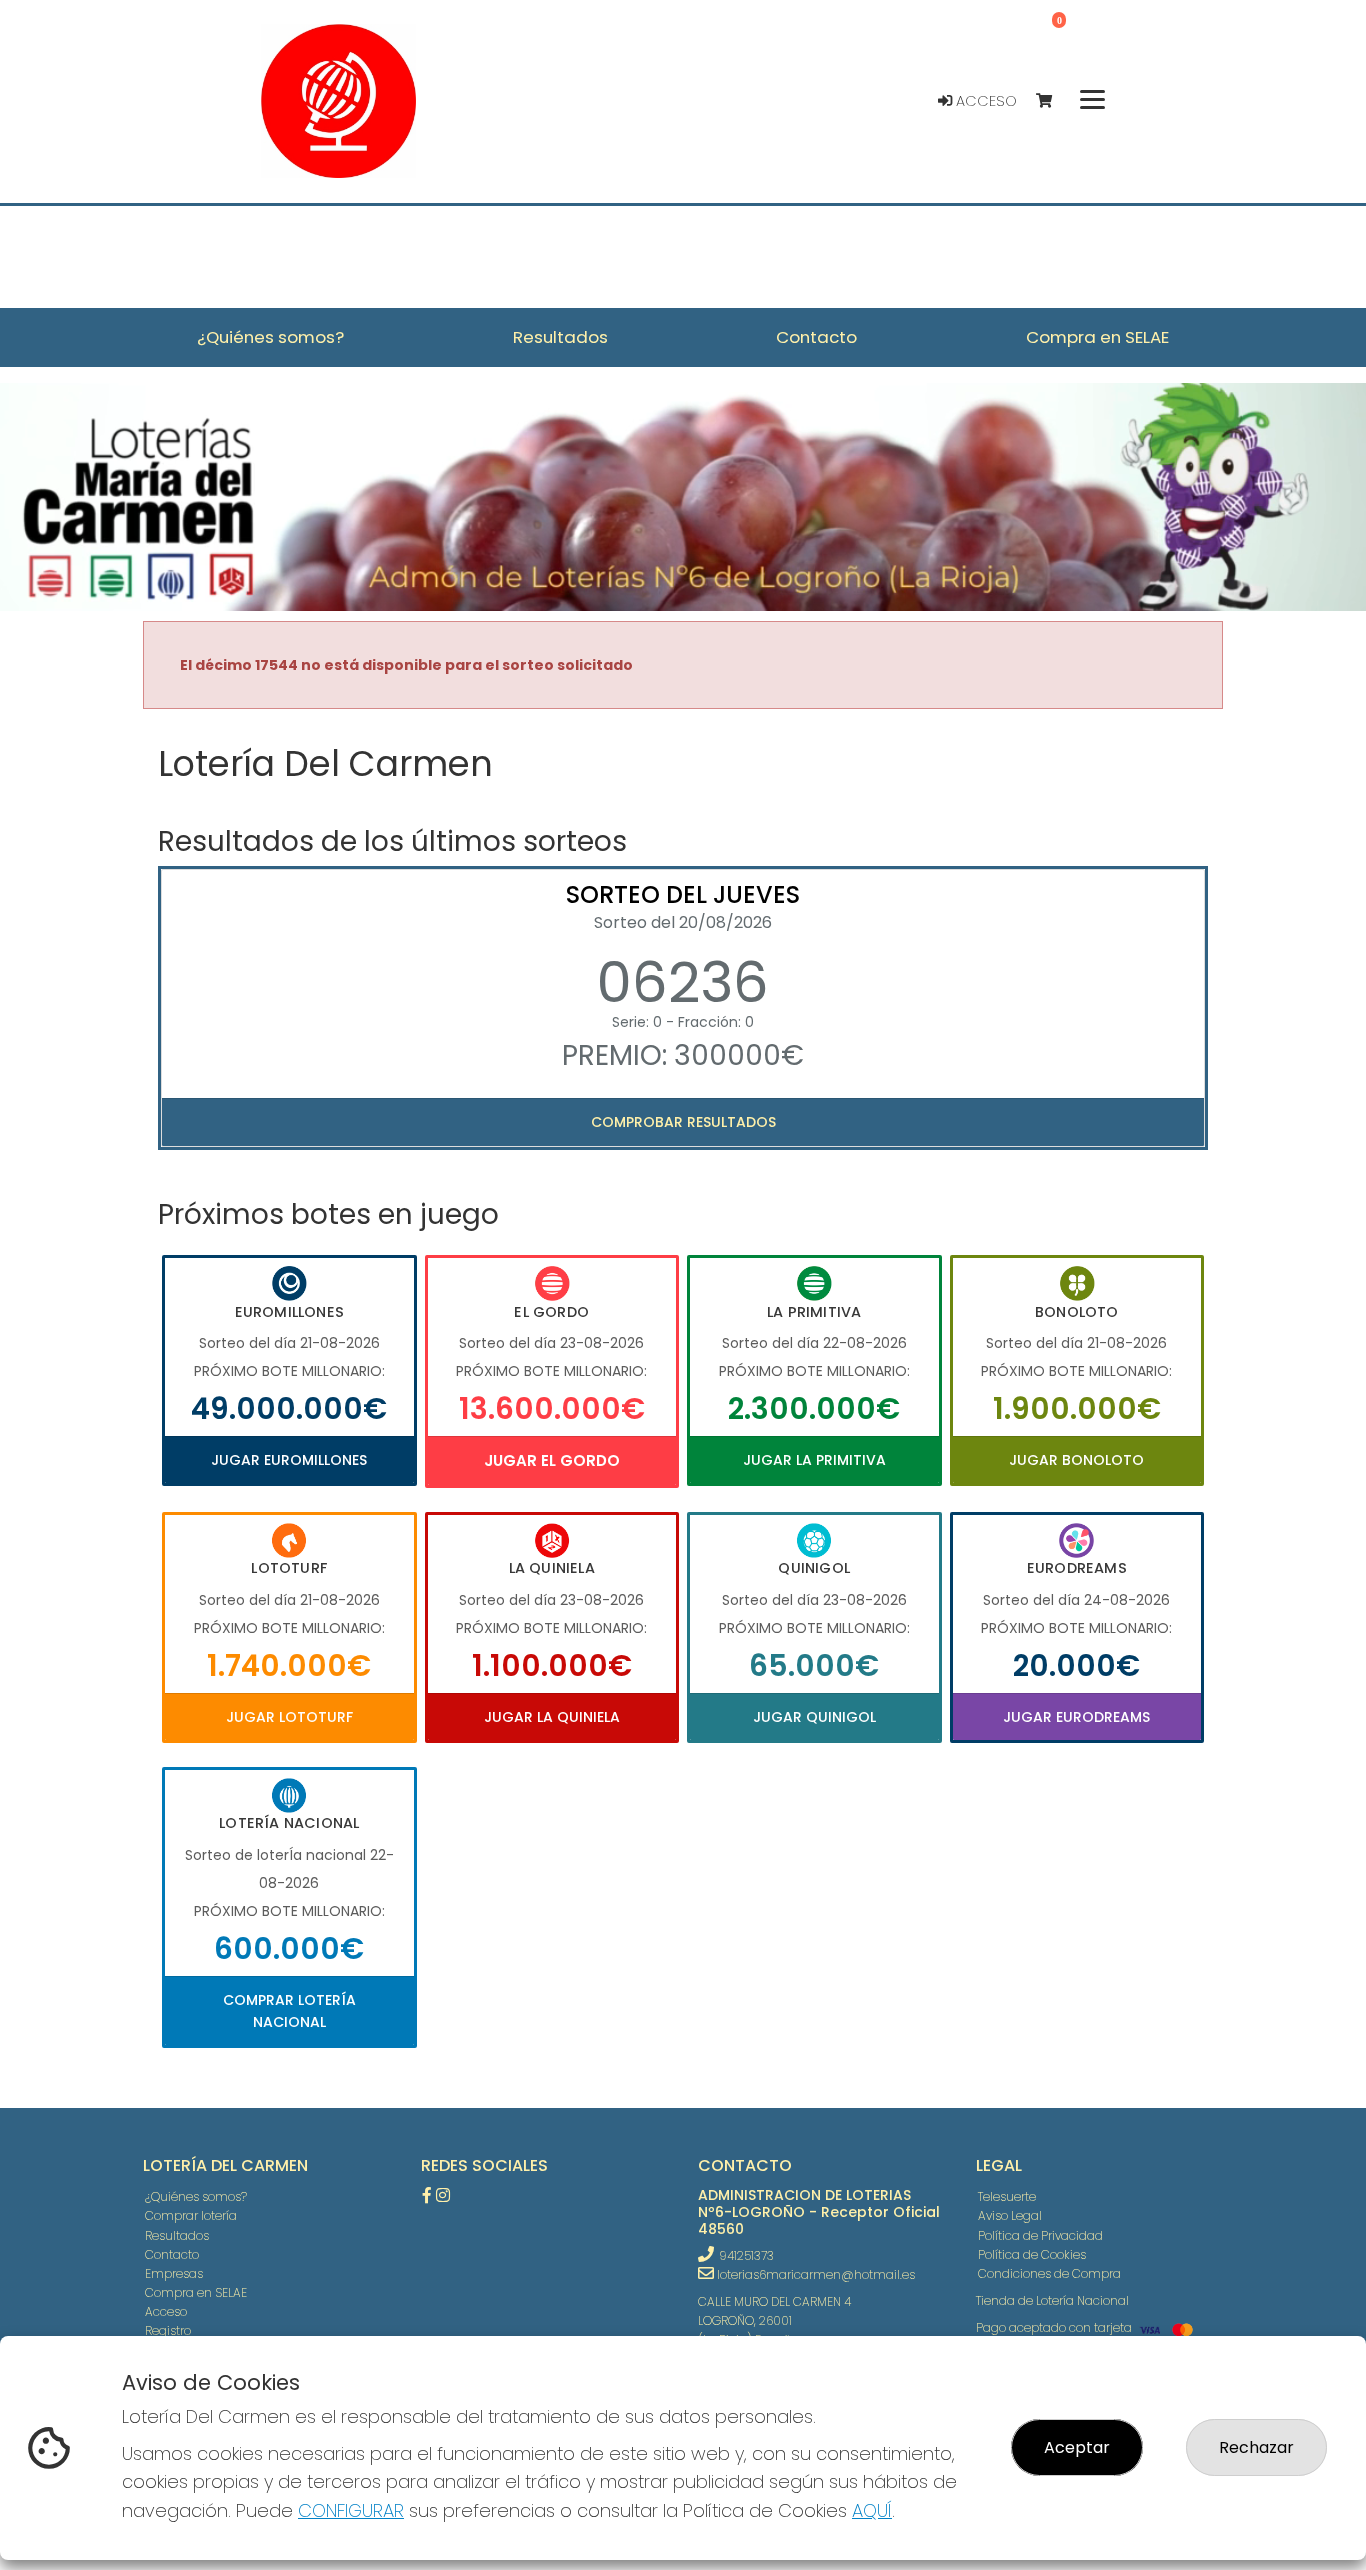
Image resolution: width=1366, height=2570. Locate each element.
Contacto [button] (816, 337)
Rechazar (1256, 2447)
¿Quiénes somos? (196, 2196)
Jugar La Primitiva (814, 1460)
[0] (1053, 101)
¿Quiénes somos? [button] (270, 337)
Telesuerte (1007, 2196)
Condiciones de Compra (1049, 2273)
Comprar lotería (191, 2215)
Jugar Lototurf (289, 1717)
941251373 (746, 2255)
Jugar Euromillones (289, 1460)
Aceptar (1077, 2447)
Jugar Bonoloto (1076, 1460)
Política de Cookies (1032, 2254)
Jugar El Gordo (552, 1460)
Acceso (984, 101)
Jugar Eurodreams (1076, 1717)
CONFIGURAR (351, 2510)
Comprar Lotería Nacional (289, 2011)
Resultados (177, 2235)
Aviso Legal (1010, 2215)
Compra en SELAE (196, 2292)
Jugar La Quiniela (552, 1717)
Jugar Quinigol (814, 1717)
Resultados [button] (560, 337)
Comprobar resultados (683, 1122)
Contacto (172, 2254)
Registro (168, 2330)
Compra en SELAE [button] (1097, 337)
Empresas (174, 2273)
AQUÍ (872, 2510)
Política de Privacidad (1040, 2235)
